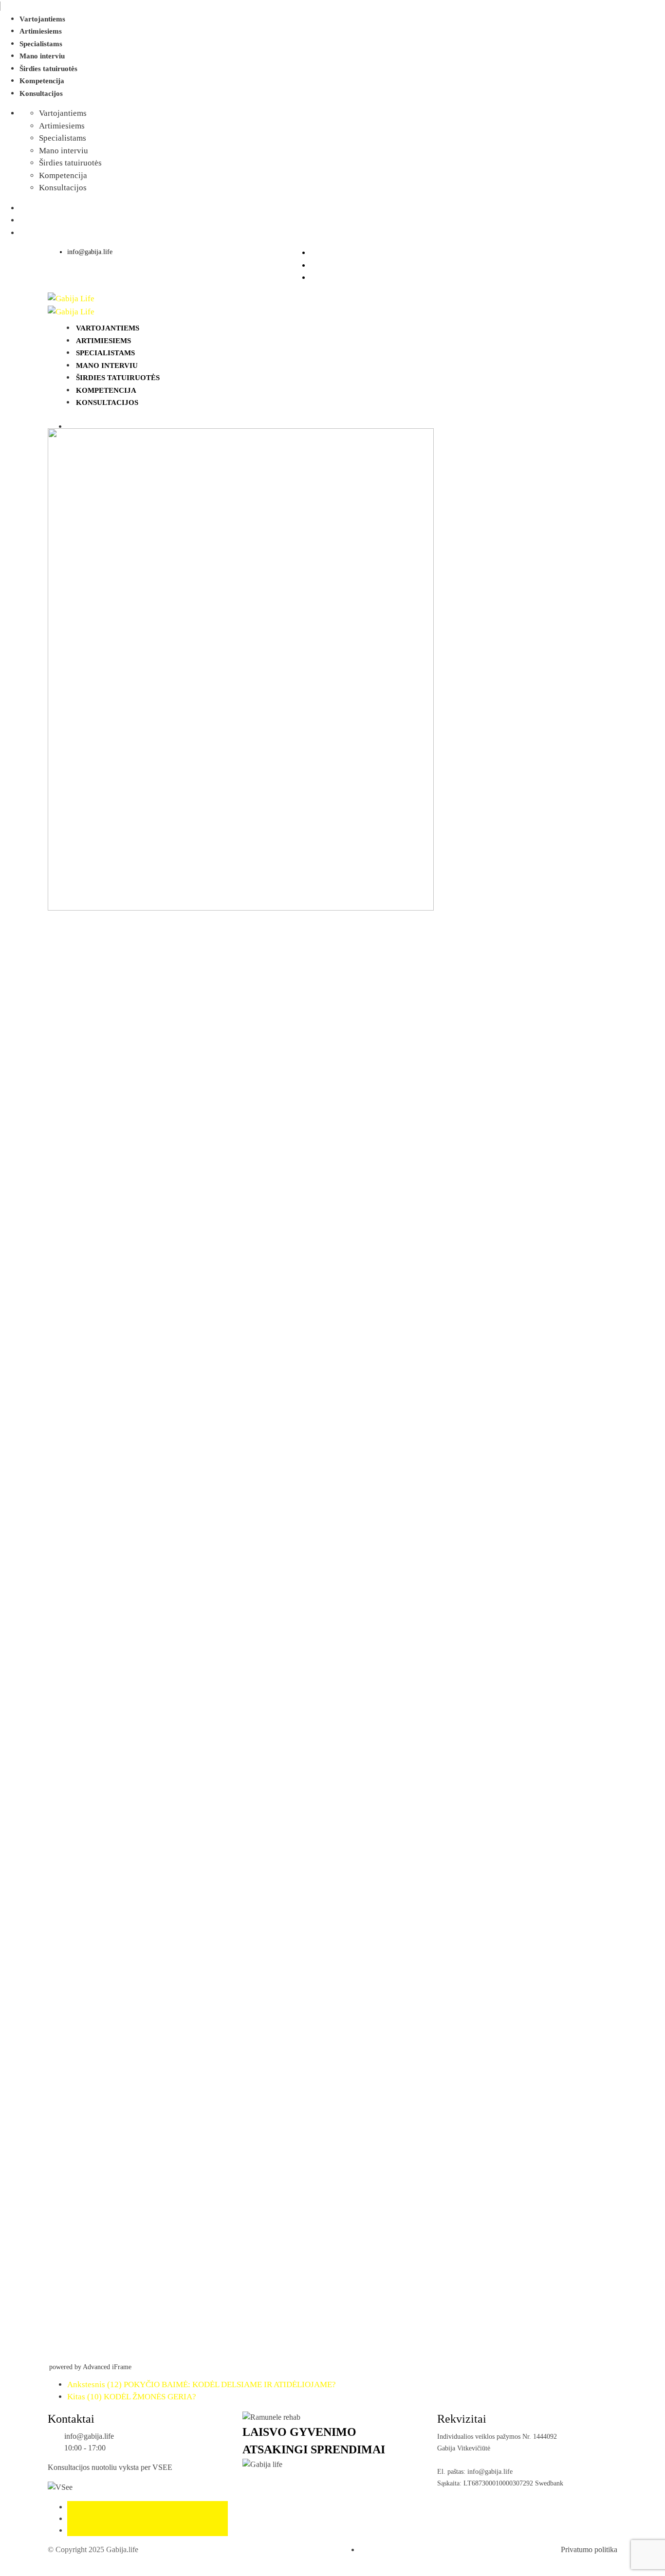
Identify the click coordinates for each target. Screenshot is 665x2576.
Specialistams (41, 44)
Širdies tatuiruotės (48, 69)
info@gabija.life (90, 252)
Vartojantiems (42, 19)
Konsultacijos (41, 93)
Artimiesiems (41, 31)
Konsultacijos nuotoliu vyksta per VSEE (110, 2467)
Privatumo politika (589, 2549)
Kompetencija (42, 81)
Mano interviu (42, 56)
